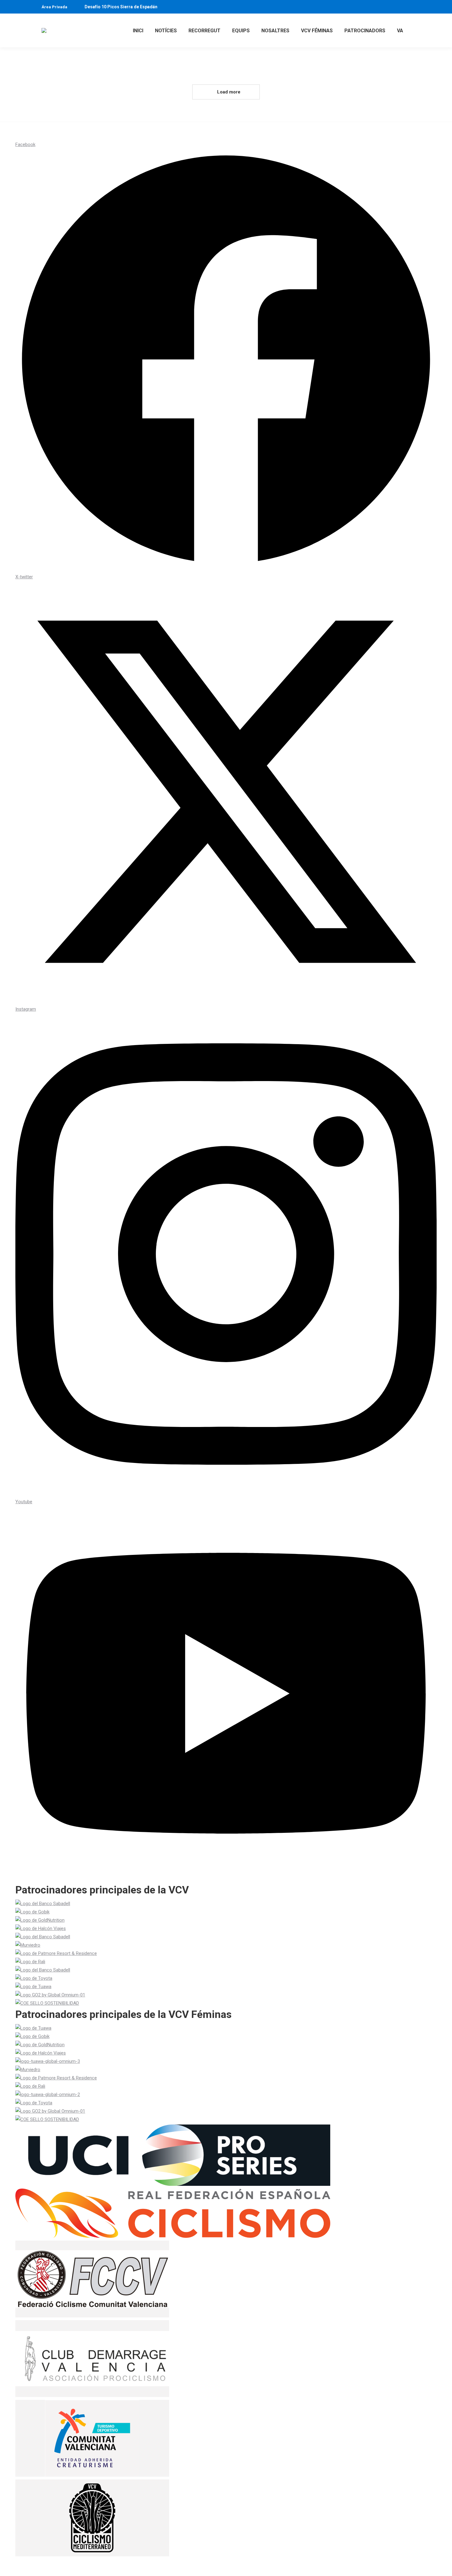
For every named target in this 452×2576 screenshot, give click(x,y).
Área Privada (54, 7)
